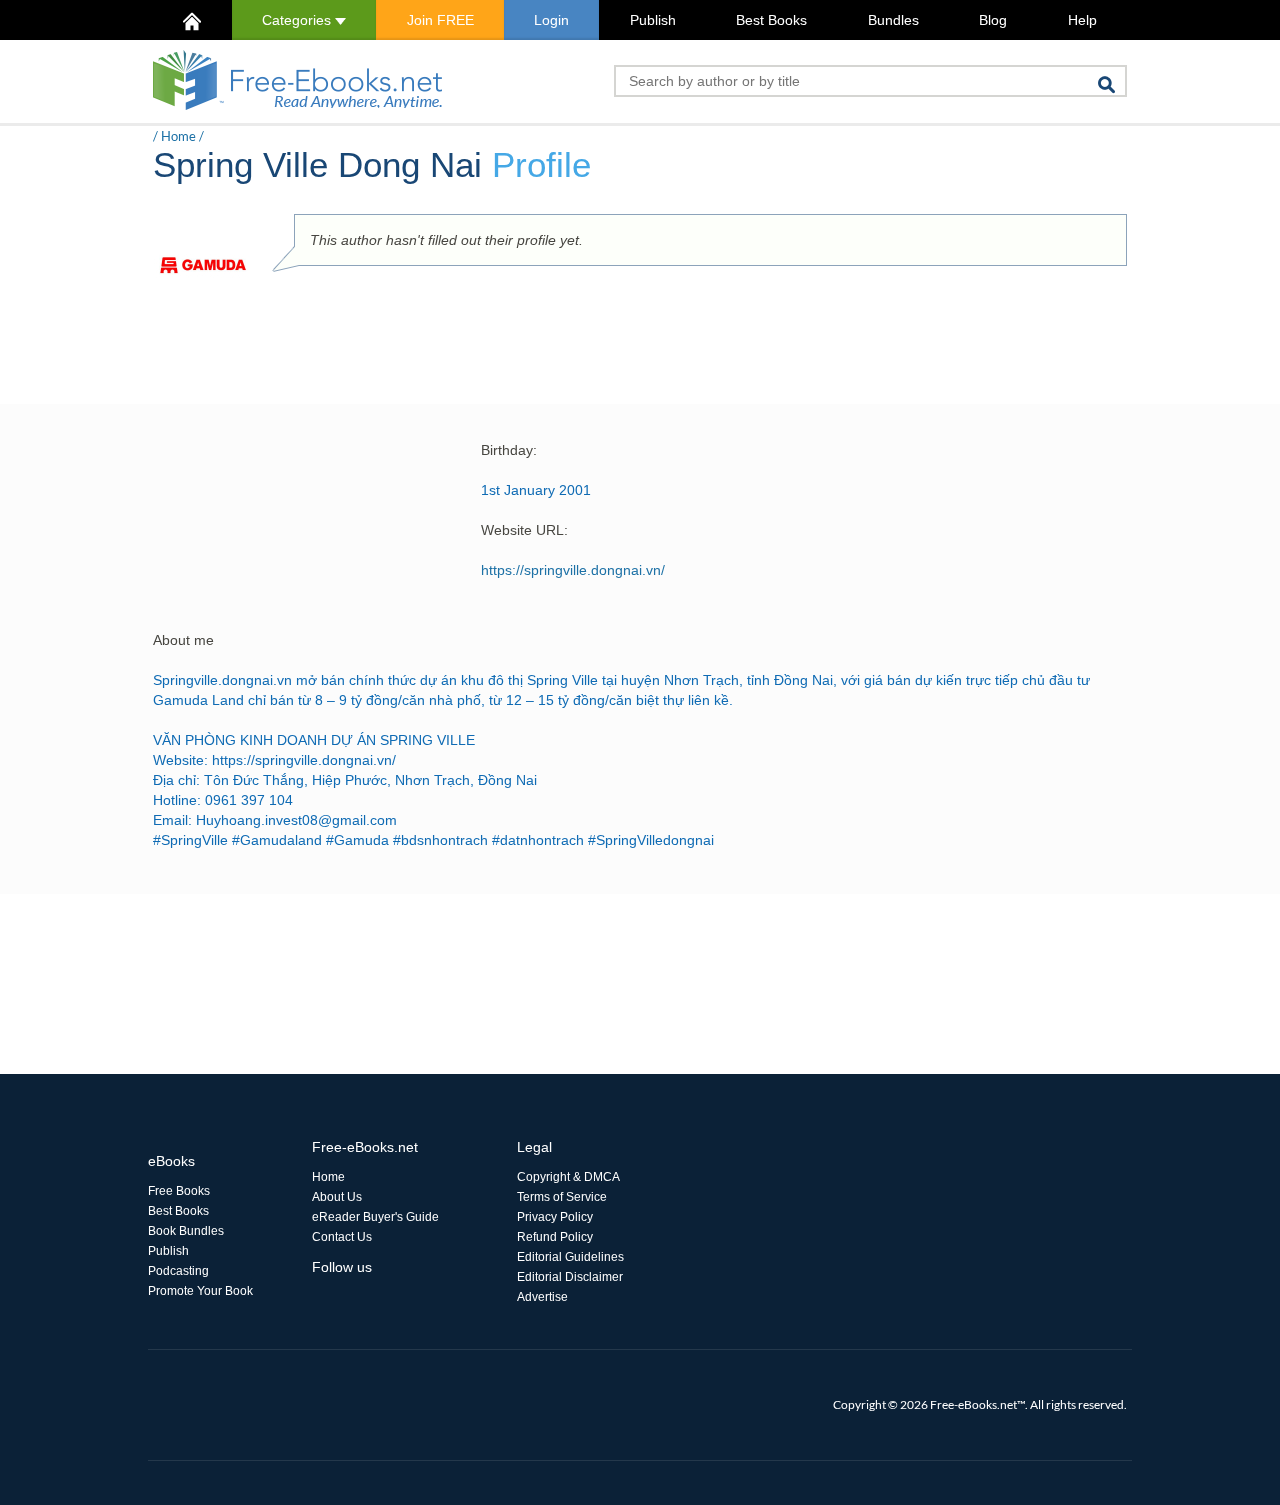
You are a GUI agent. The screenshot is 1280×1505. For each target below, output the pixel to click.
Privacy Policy (555, 1217)
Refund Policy (555, 1237)
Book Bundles (186, 1231)
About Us (337, 1197)
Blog (993, 20)
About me (183, 640)
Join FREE (440, 20)
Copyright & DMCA (568, 1177)
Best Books (771, 20)
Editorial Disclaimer (570, 1277)
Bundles (893, 20)
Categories (298, 20)
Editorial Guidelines (570, 1257)
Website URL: (524, 530)
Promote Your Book (200, 1291)
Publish (653, 20)
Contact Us (342, 1237)
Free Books (179, 1191)
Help (1082, 20)
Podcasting (178, 1271)
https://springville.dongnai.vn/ (573, 570)
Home (178, 136)
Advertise (542, 1297)
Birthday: (509, 450)
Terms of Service (562, 1197)
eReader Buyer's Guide (375, 1217)
